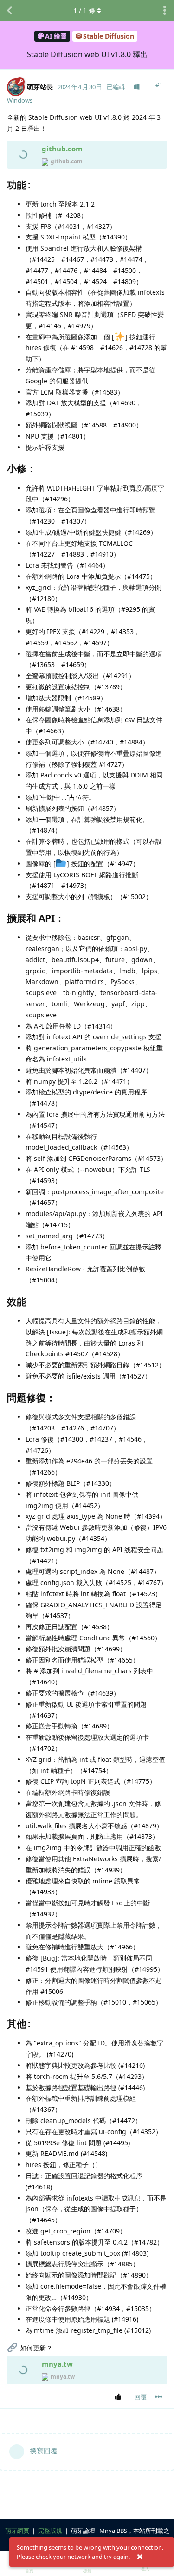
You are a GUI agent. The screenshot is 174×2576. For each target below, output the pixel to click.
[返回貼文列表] (9, 11)
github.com (62, 149)
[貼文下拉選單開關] (159, 2397)
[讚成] (119, 2397)
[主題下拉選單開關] (165, 11)
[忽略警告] (140, 2557)
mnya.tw (57, 2364)
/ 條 (84, 10)
